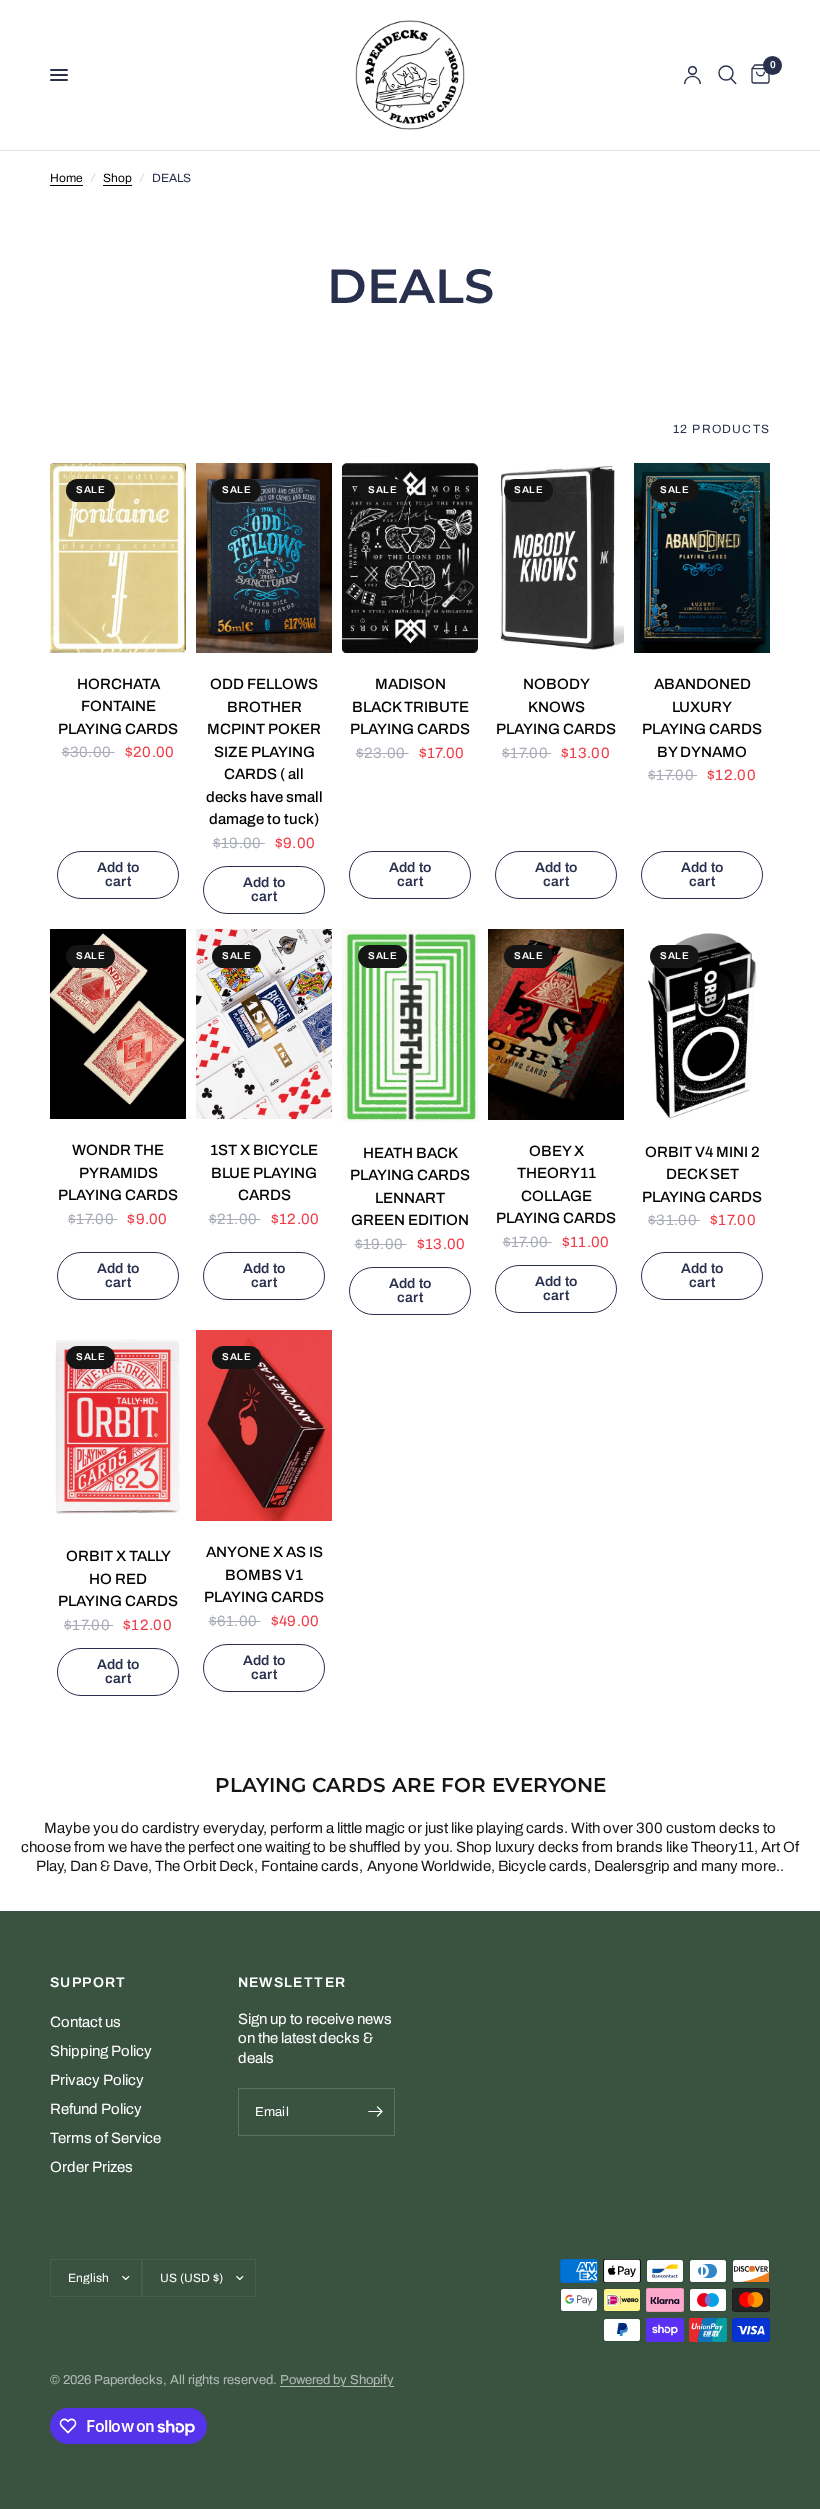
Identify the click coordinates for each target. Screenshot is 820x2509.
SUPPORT (88, 1983)
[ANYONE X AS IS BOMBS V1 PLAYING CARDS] (264, 1426)
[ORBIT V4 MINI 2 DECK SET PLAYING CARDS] (702, 1025)
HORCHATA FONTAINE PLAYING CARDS (118, 706)
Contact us (85, 2022)
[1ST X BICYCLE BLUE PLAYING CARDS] (264, 1024)
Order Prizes (91, 2167)
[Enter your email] (375, 2112)
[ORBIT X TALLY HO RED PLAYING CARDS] (118, 1428)
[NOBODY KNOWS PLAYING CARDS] (556, 558)
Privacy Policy (97, 2080)
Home (66, 178)
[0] (757, 75)
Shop (117, 178)
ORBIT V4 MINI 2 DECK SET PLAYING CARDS (702, 1174)
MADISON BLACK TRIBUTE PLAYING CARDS (410, 706)
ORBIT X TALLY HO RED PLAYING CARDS (118, 1578)
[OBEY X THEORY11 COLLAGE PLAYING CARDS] (556, 1024)
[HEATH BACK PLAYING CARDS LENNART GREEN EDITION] (410, 1025)
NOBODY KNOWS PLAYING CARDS (556, 706)
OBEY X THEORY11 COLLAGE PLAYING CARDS (556, 1185)
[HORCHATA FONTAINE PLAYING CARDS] (118, 558)
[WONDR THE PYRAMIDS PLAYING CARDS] (118, 1024)
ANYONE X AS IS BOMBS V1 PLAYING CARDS (264, 1574)
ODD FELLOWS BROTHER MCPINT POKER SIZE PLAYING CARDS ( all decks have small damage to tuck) (264, 751)
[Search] (727, 75)
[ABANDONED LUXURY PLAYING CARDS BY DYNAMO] (702, 558)
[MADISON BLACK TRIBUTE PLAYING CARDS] (410, 558)
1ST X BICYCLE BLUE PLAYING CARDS (264, 1172)
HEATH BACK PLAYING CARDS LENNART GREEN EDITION (410, 1187)
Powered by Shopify (337, 2380)
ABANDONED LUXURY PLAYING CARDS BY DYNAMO (702, 718)
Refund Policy (96, 2109)
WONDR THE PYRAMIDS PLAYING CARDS (118, 1172)
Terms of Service (105, 2138)
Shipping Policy (101, 2051)
